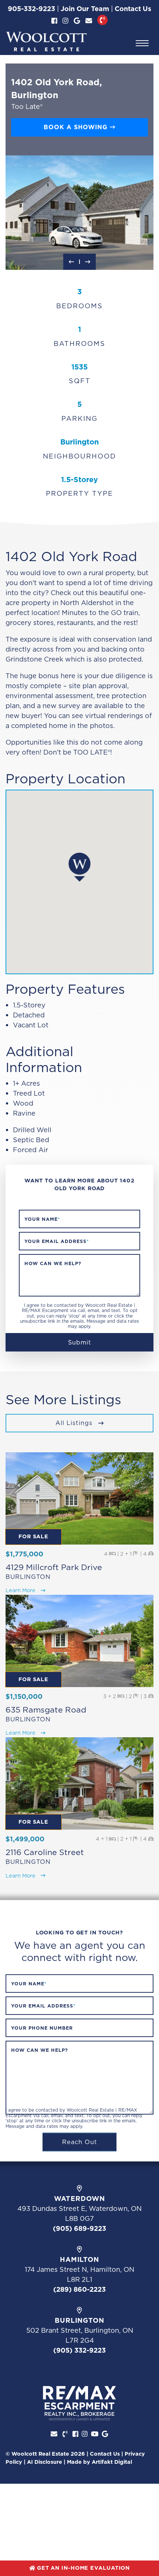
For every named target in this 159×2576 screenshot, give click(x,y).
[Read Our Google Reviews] (77, 21)
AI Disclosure (45, 2462)
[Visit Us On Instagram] (65, 21)
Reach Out (80, 2142)
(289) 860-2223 (79, 2289)
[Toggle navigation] (142, 43)
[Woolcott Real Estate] (46, 42)
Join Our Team (85, 9)
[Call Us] (102, 20)
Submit (80, 1342)
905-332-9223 (31, 9)
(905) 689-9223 (79, 2228)
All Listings (75, 1423)
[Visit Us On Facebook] (54, 21)
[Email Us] (89, 21)
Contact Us (133, 9)
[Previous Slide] (71, 262)
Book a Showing (77, 127)
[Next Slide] (88, 262)
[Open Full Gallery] (79, 213)
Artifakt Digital (112, 2462)
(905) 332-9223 (79, 2350)
